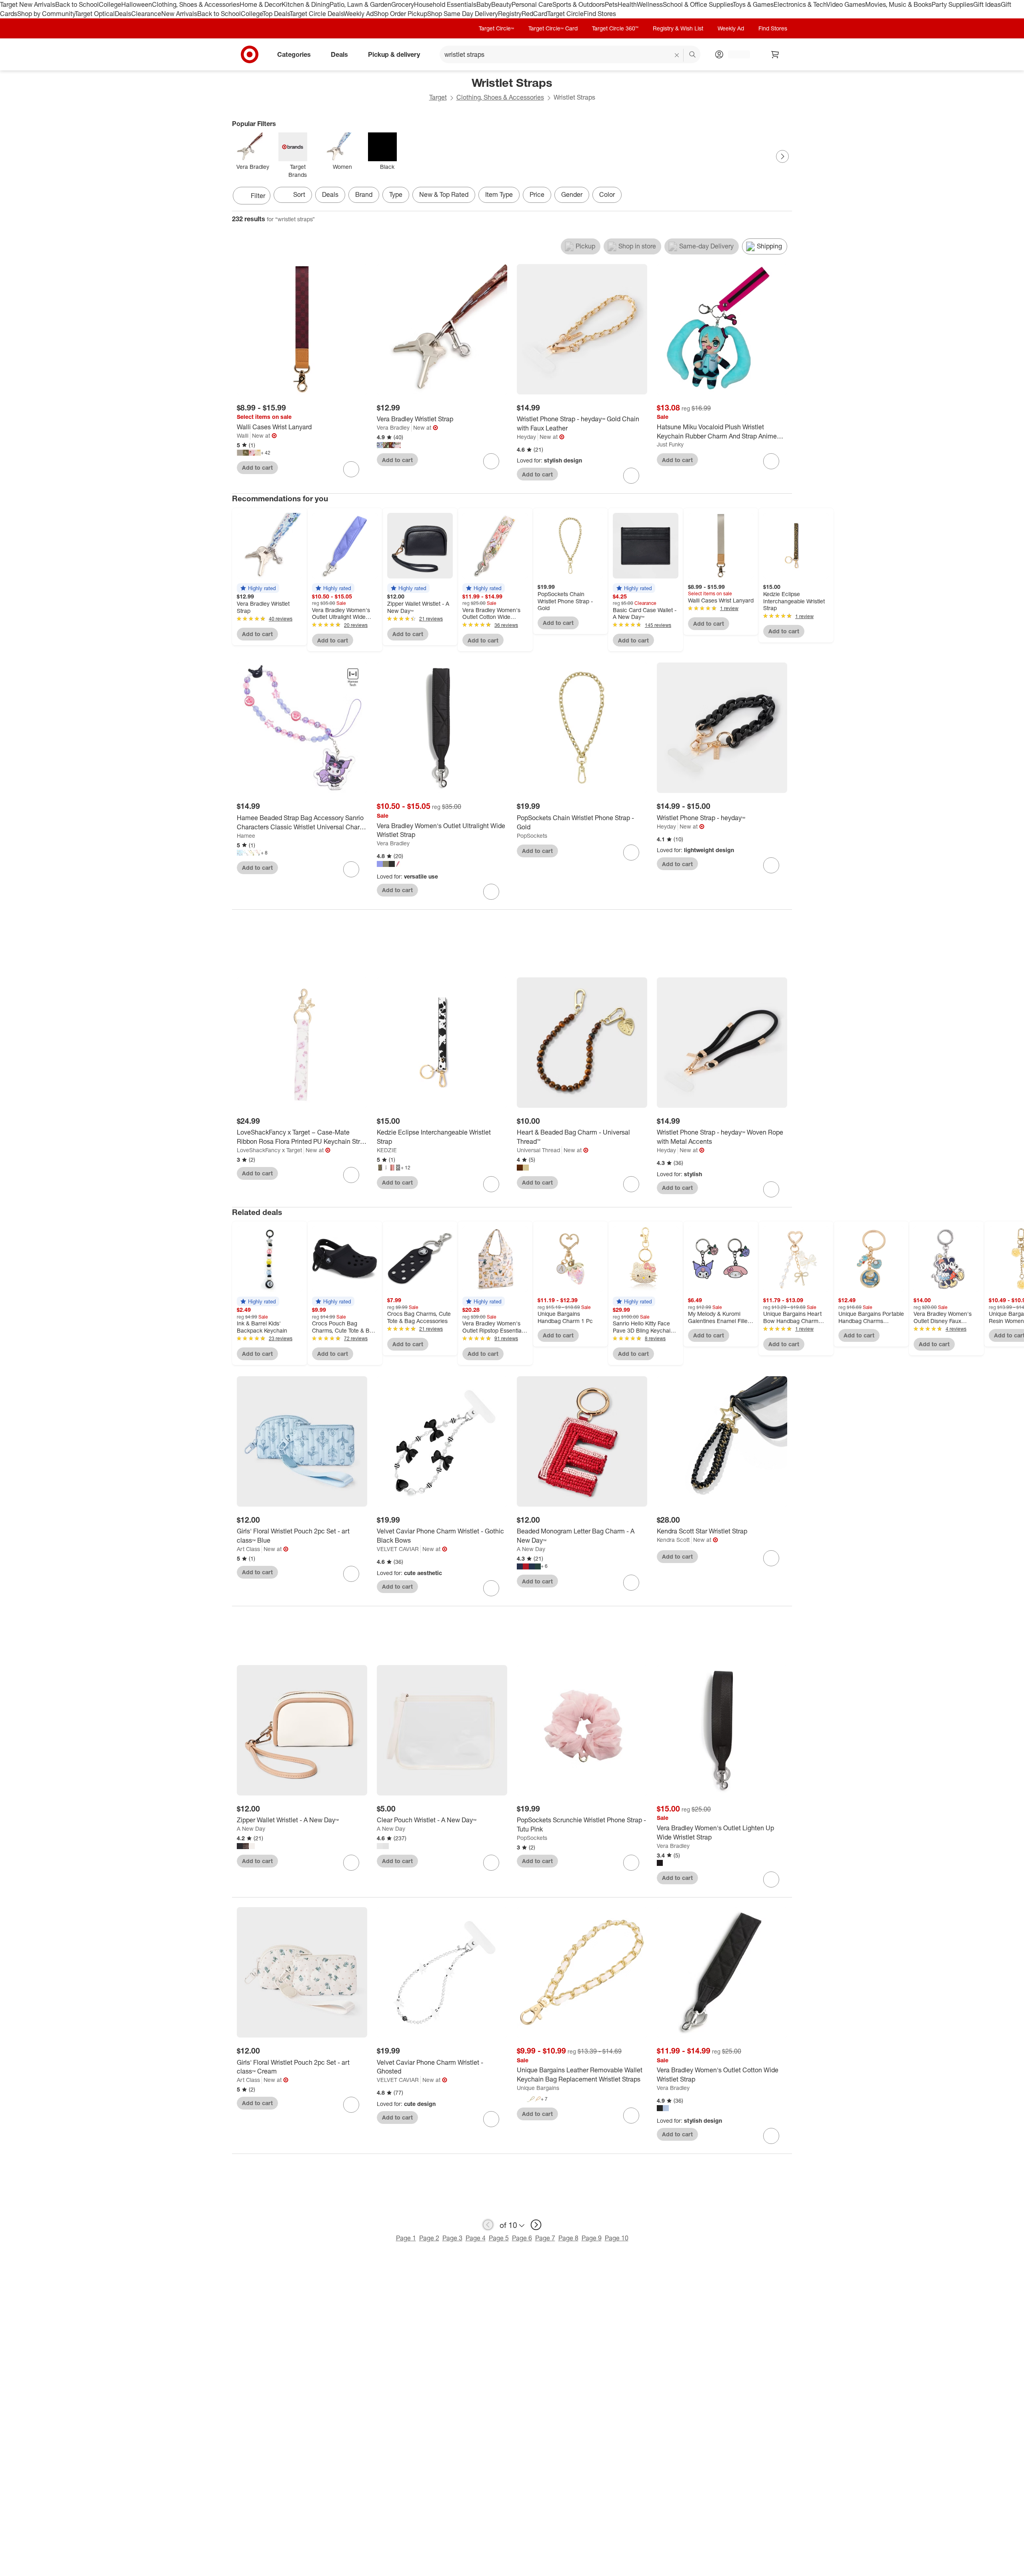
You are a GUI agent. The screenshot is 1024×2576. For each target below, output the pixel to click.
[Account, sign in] (735, 54)
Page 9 (592, 2238)
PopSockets (532, 836)
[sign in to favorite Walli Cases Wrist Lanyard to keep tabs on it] (351, 469)
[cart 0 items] (775, 54)
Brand (364, 194)
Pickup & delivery (394, 54)
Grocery (403, 4)
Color (607, 194)
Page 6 (522, 2238)
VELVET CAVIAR (398, 1549)
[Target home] (250, 54)
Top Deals (276, 14)
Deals (123, 14)
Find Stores (600, 14)
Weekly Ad (359, 14)
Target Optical (95, 14)
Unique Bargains (538, 2088)
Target (438, 97)
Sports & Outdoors (579, 4)
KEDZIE (387, 1150)
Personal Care (532, 4)
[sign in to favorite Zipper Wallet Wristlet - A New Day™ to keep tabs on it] (351, 1863)
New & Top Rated (444, 194)
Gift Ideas (987, 4)
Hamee (246, 836)
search (693, 55)
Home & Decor (261, 4)
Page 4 (476, 2238)
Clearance (146, 14)
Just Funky (670, 444)
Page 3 (452, 2238)
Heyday (526, 437)
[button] (258, 588)
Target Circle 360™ (615, 28)
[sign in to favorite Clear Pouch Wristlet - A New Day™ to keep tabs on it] (491, 1863)
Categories (294, 54)
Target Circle (565, 14)
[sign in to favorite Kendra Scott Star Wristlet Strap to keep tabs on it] (771, 1558)
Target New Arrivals (28, 4)
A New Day (531, 1549)
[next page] (536, 2225)
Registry (510, 14)
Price (537, 194)
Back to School (77, 4)
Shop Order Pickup (400, 14)
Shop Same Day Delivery (463, 14)
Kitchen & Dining (306, 4)
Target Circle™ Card (553, 28)
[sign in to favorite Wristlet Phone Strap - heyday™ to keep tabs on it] (771, 865)
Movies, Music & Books (898, 4)
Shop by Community (46, 14)
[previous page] (488, 2225)
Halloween (137, 4)
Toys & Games (753, 4)
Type (396, 194)
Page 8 (568, 2238)
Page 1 (406, 2238)
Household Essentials (445, 4)
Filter (258, 196)
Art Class (248, 1549)
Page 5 (499, 2238)
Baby (484, 4)
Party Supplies (952, 4)
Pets (611, 4)
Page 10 (617, 2238)
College (110, 4)
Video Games (846, 4)
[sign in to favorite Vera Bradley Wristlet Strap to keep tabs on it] (491, 461)
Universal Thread (538, 1150)
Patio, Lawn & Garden (360, 4)
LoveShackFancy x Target (269, 1150)
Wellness (650, 4)
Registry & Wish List (678, 28)
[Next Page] (782, 156)
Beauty (501, 4)
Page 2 (429, 2238)
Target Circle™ (496, 28)
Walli (243, 435)
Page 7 (545, 2238)
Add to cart (257, 467)
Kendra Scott (673, 1540)
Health (627, 4)
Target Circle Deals (317, 14)
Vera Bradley (393, 427)
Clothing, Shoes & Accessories (196, 4)
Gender (572, 194)
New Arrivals (179, 14)
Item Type (499, 194)
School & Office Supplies (698, 4)
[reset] (677, 55)
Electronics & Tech (800, 4)
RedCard (534, 14)
